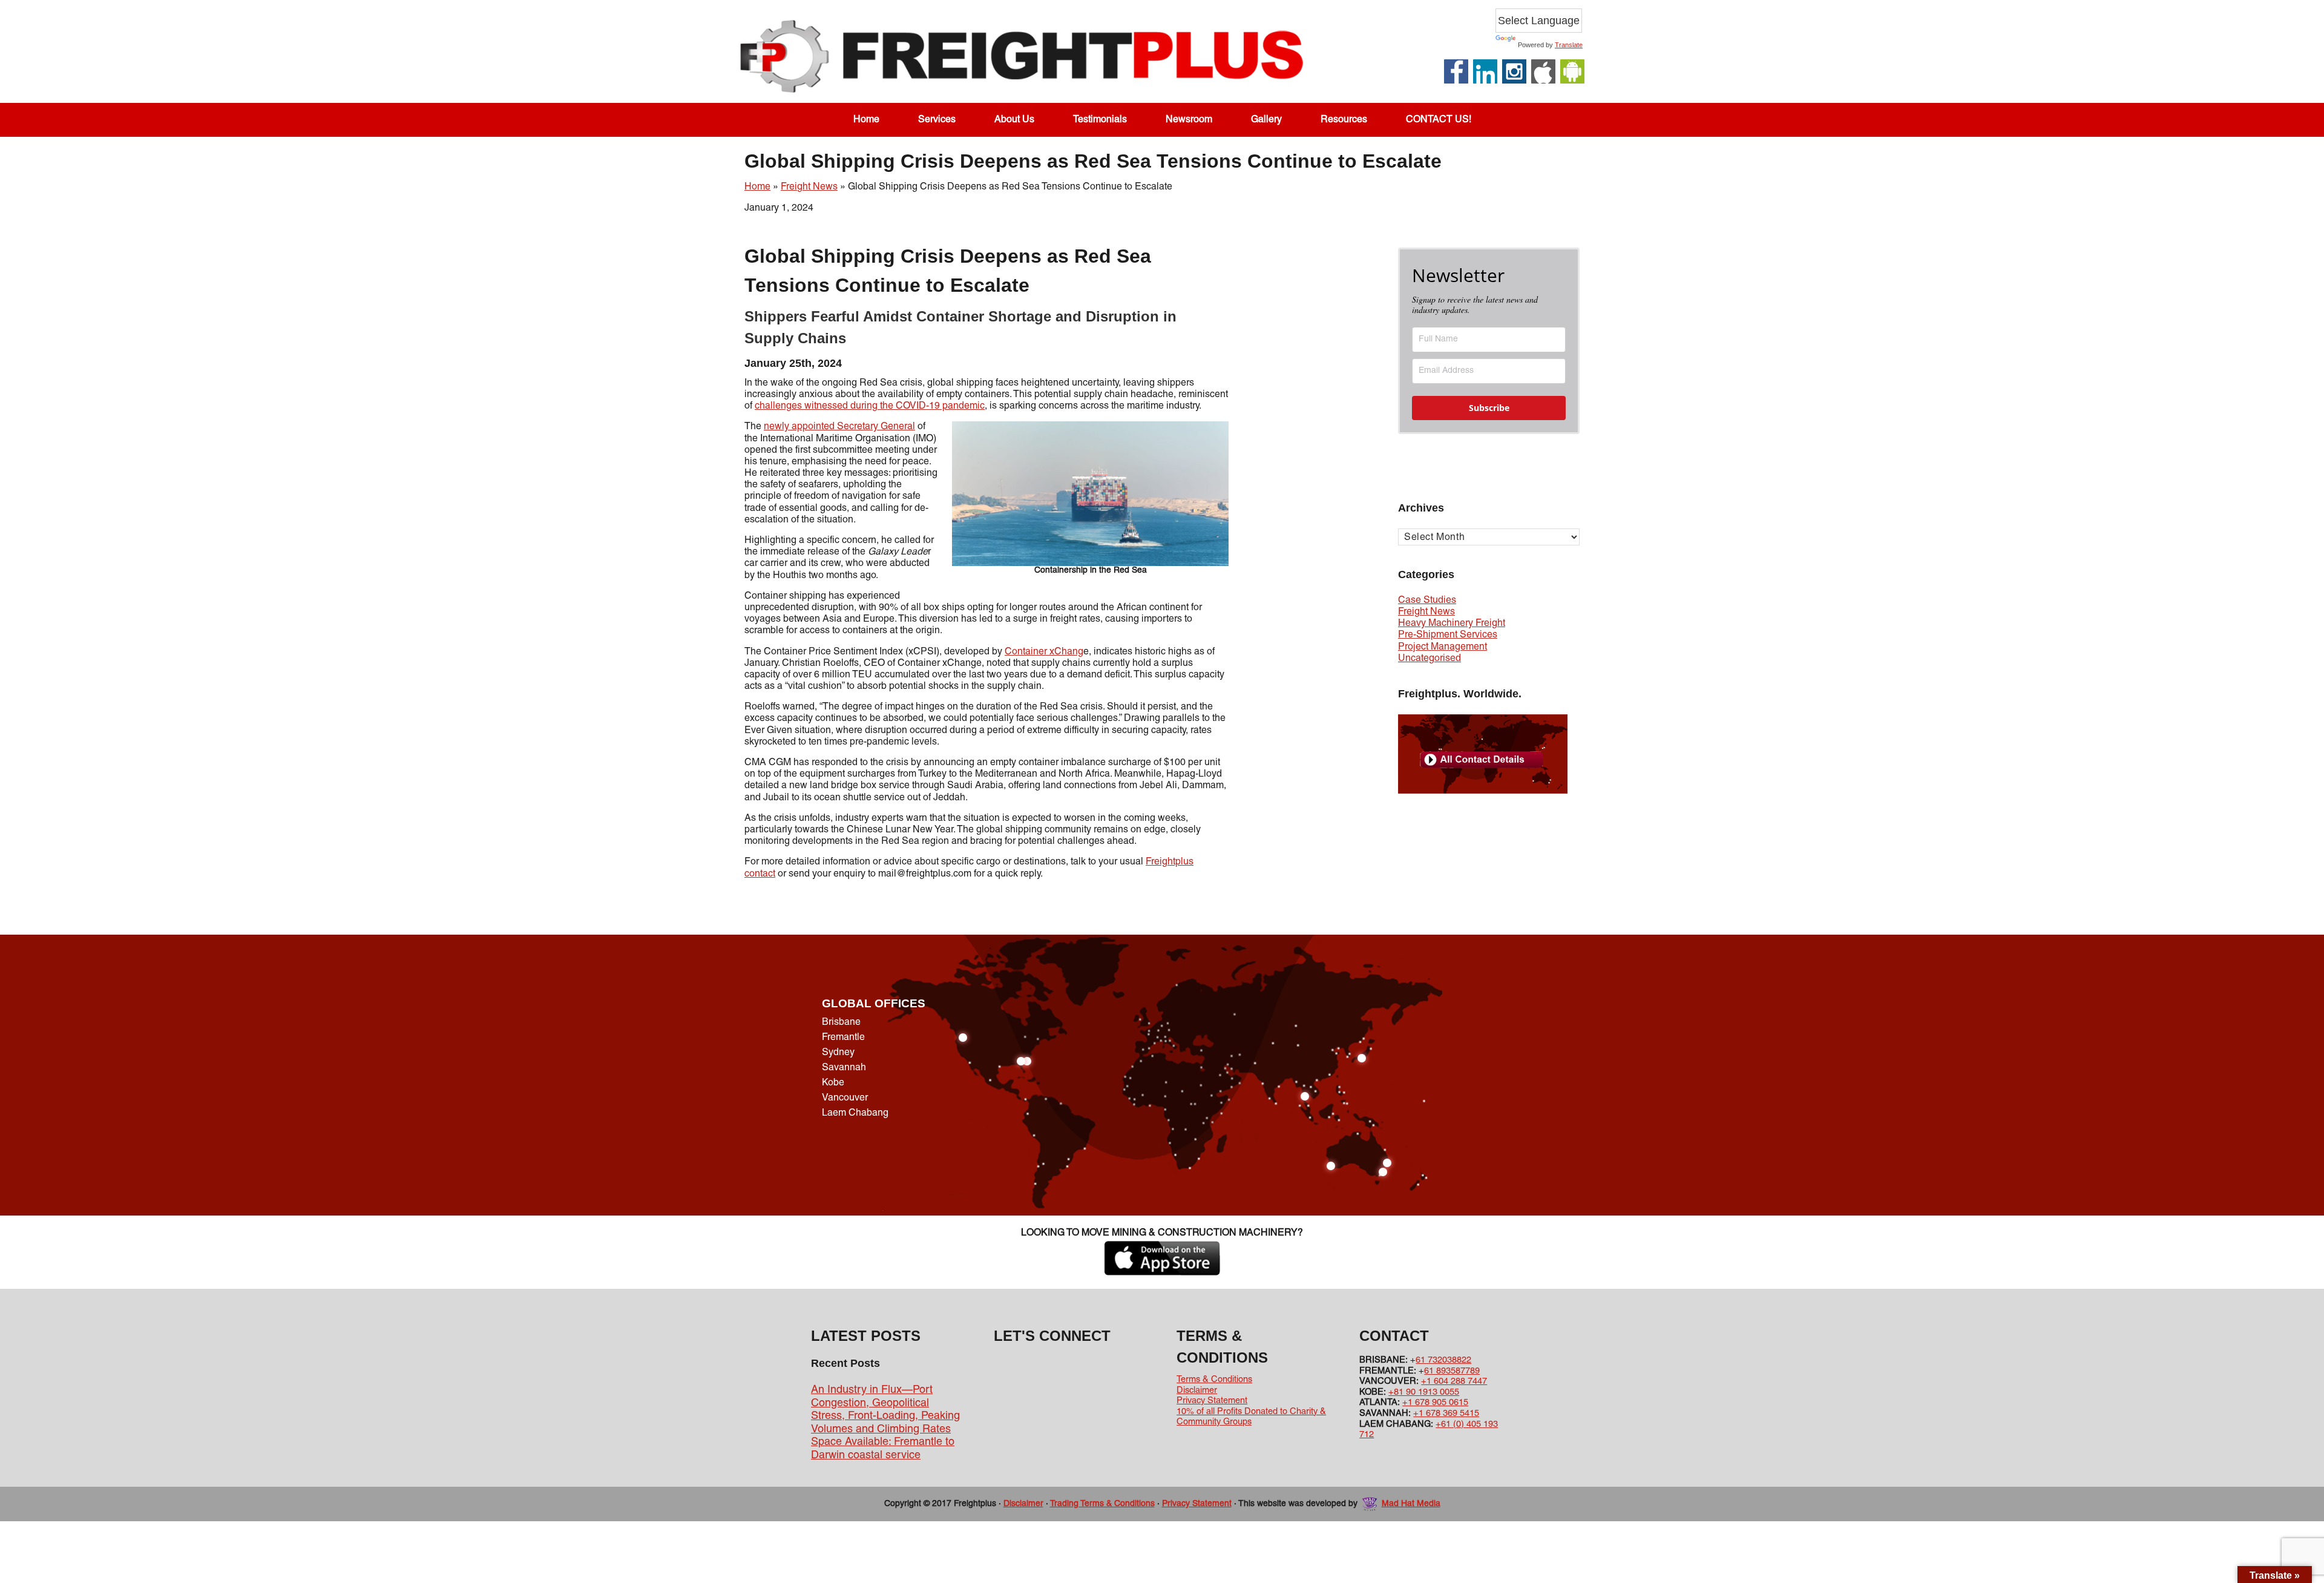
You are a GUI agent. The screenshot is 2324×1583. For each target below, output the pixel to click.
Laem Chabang (855, 1113)
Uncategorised (1430, 659)
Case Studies (1427, 601)
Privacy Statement (1212, 1401)
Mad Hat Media (1411, 1504)
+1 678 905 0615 (1435, 1403)
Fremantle (843, 1038)
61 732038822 (1443, 1360)
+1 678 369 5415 (1446, 1414)
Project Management (1443, 647)
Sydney (838, 1053)
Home (757, 187)
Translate (1569, 45)
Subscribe (1489, 408)
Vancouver (845, 1098)
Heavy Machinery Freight (1452, 624)
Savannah (844, 1068)
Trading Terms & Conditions (1102, 1504)
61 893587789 (1452, 1371)
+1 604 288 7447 (1454, 1381)
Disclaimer (1197, 1390)
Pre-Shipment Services (1448, 635)
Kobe (833, 1083)
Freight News (809, 187)
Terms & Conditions (1214, 1380)
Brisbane (841, 1022)
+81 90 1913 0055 (1424, 1392)
